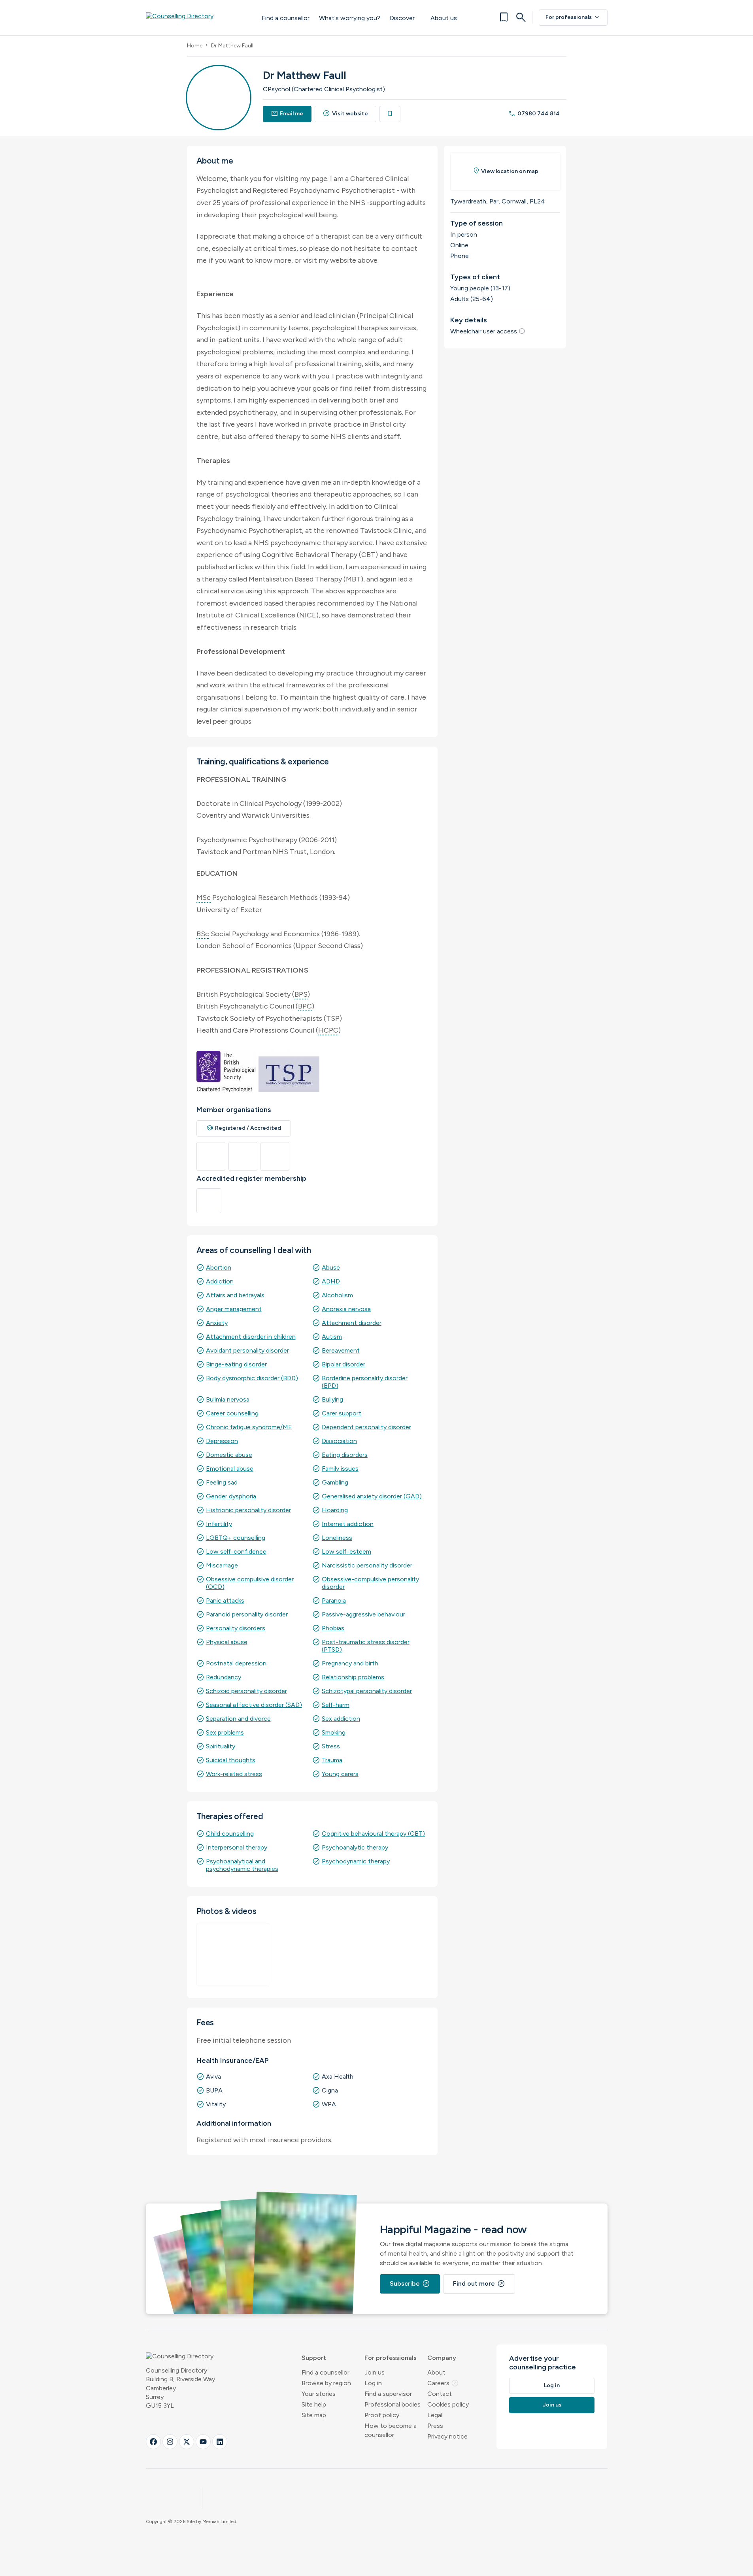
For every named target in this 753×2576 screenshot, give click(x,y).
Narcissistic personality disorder (367, 1565)
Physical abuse (227, 1642)
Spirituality (221, 1746)
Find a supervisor (388, 2394)
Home (195, 46)
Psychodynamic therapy (356, 1861)
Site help (314, 2404)
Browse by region (326, 2383)
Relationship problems (353, 1677)
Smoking (334, 1732)
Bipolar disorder (343, 1364)
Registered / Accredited (244, 1128)
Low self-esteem (346, 1551)
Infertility (219, 1524)
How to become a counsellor (391, 2430)
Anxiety (217, 1323)
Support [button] (314, 2358)
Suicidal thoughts (231, 1760)
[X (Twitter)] (187, 2442)
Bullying (332, 1399)
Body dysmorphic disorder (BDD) (252, 1378)
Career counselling (232, 1413)
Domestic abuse (229, 1455)
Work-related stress (234, 1774)
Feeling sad (222, 1482)
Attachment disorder (352, 1323)
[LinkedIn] (220, 2442)
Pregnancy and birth (350, 1663)
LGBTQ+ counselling (236, 1538)
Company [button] (442, 2358)
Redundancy (224, 1677)
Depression (222, 1441)
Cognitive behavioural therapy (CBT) (373, 1834)
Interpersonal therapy (237, 1847)
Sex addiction (341, 1719)
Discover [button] (402, 18)
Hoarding (335, 1510)
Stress (331, 1746)
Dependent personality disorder (366, 1427)
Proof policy (382, 2415)
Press (435, 2426)
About (436, 2372)
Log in (373, 2383)
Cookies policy (448, 2404)
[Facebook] (153, 2442)
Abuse (331, 1267)
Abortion (219, 1267)
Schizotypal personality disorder (367, 1691)
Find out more (479, 2284)
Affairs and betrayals (235, 1295)
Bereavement (341, 1350)
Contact (440, 2394)
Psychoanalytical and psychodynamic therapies (242, 1865)
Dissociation (339, 1441)
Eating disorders (345, 1455)
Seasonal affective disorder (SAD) (254, 1705)
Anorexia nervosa (346, 1309)
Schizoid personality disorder (246, 1691)
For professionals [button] (391, 2358)
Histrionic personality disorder (248, 1510)
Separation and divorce (238, 1719)
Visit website (345, 114)
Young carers (340, 1774)
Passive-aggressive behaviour (363, 1614)
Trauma (332, 1760)
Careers (443, 2383)
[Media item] (233, 1954)
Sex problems (225, 1732)
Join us (375, 2372)
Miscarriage (222, 1565)
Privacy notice (447, 2436)
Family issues (340, 1469)
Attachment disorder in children (251, 1337)
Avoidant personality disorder (247, 1350)
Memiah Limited (219, 2521)
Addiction (220, 1281)
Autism (332, 1337)
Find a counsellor (286, 18)
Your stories (319, 2394)
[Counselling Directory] (196, 17)
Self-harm (336, 1705)
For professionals (573, 17)
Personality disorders (236, 1628)
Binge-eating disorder (236, 1364)
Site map (314, 2415)
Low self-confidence (236, 1551)
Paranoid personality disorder (247, 1614)
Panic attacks (225, 1600)
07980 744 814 (534, 114)
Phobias (333, 1628)
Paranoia (334, 1600)
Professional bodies (393, 2404)
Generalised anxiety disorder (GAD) (372, 1496)
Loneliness (337, 1538)
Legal (435, 2415)
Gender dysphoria (231, 1496)
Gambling (335, 1482)
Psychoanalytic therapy (355, 1847)
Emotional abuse (230, 1469)
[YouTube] (203, 2442)
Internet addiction (348, 1524)
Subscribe (410, 2284)
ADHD (331, 1281)
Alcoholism (337, 1295)
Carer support (342, 1413)
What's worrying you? (350, 18)
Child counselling (230, 1834)
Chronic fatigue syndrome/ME (249, 1427)
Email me (287, 114)
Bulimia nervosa (228, 1399)
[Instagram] (170, 2442)
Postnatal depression (236, 1663)
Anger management (234, 1309)
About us (444, 18)
